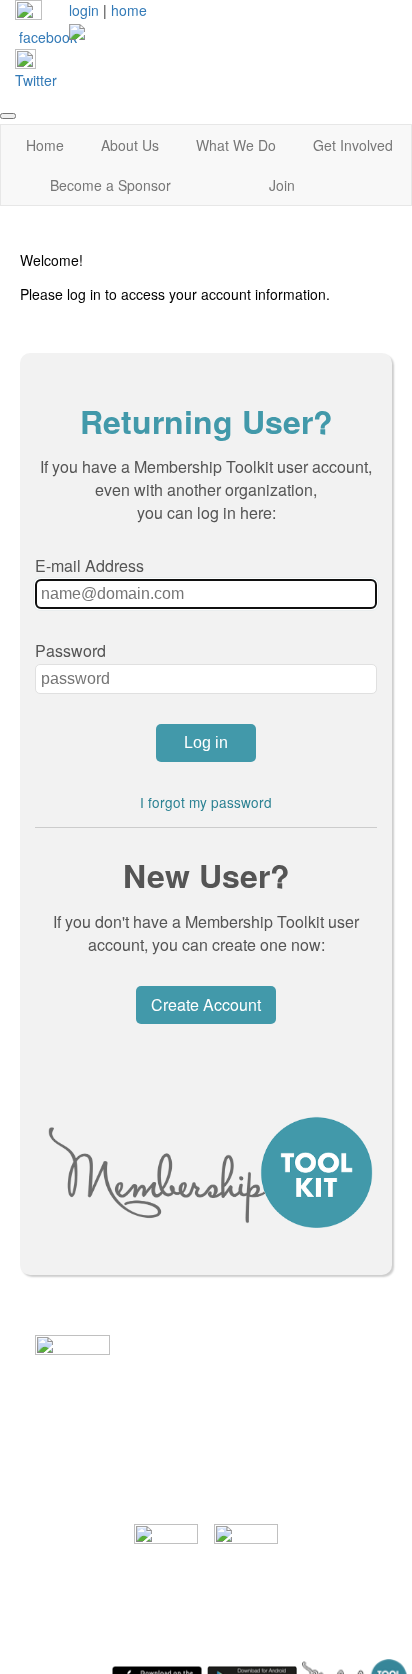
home (129, 10)
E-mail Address (89, 565)
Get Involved (353, 145)
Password (70, 650)
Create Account (206, 1004)
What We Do (236, 145)
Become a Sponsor (110, 185)
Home (45, 145)
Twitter (36, 80)
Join (282, 185)
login (84, 10)
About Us (130, 145)
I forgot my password (206, 802)
